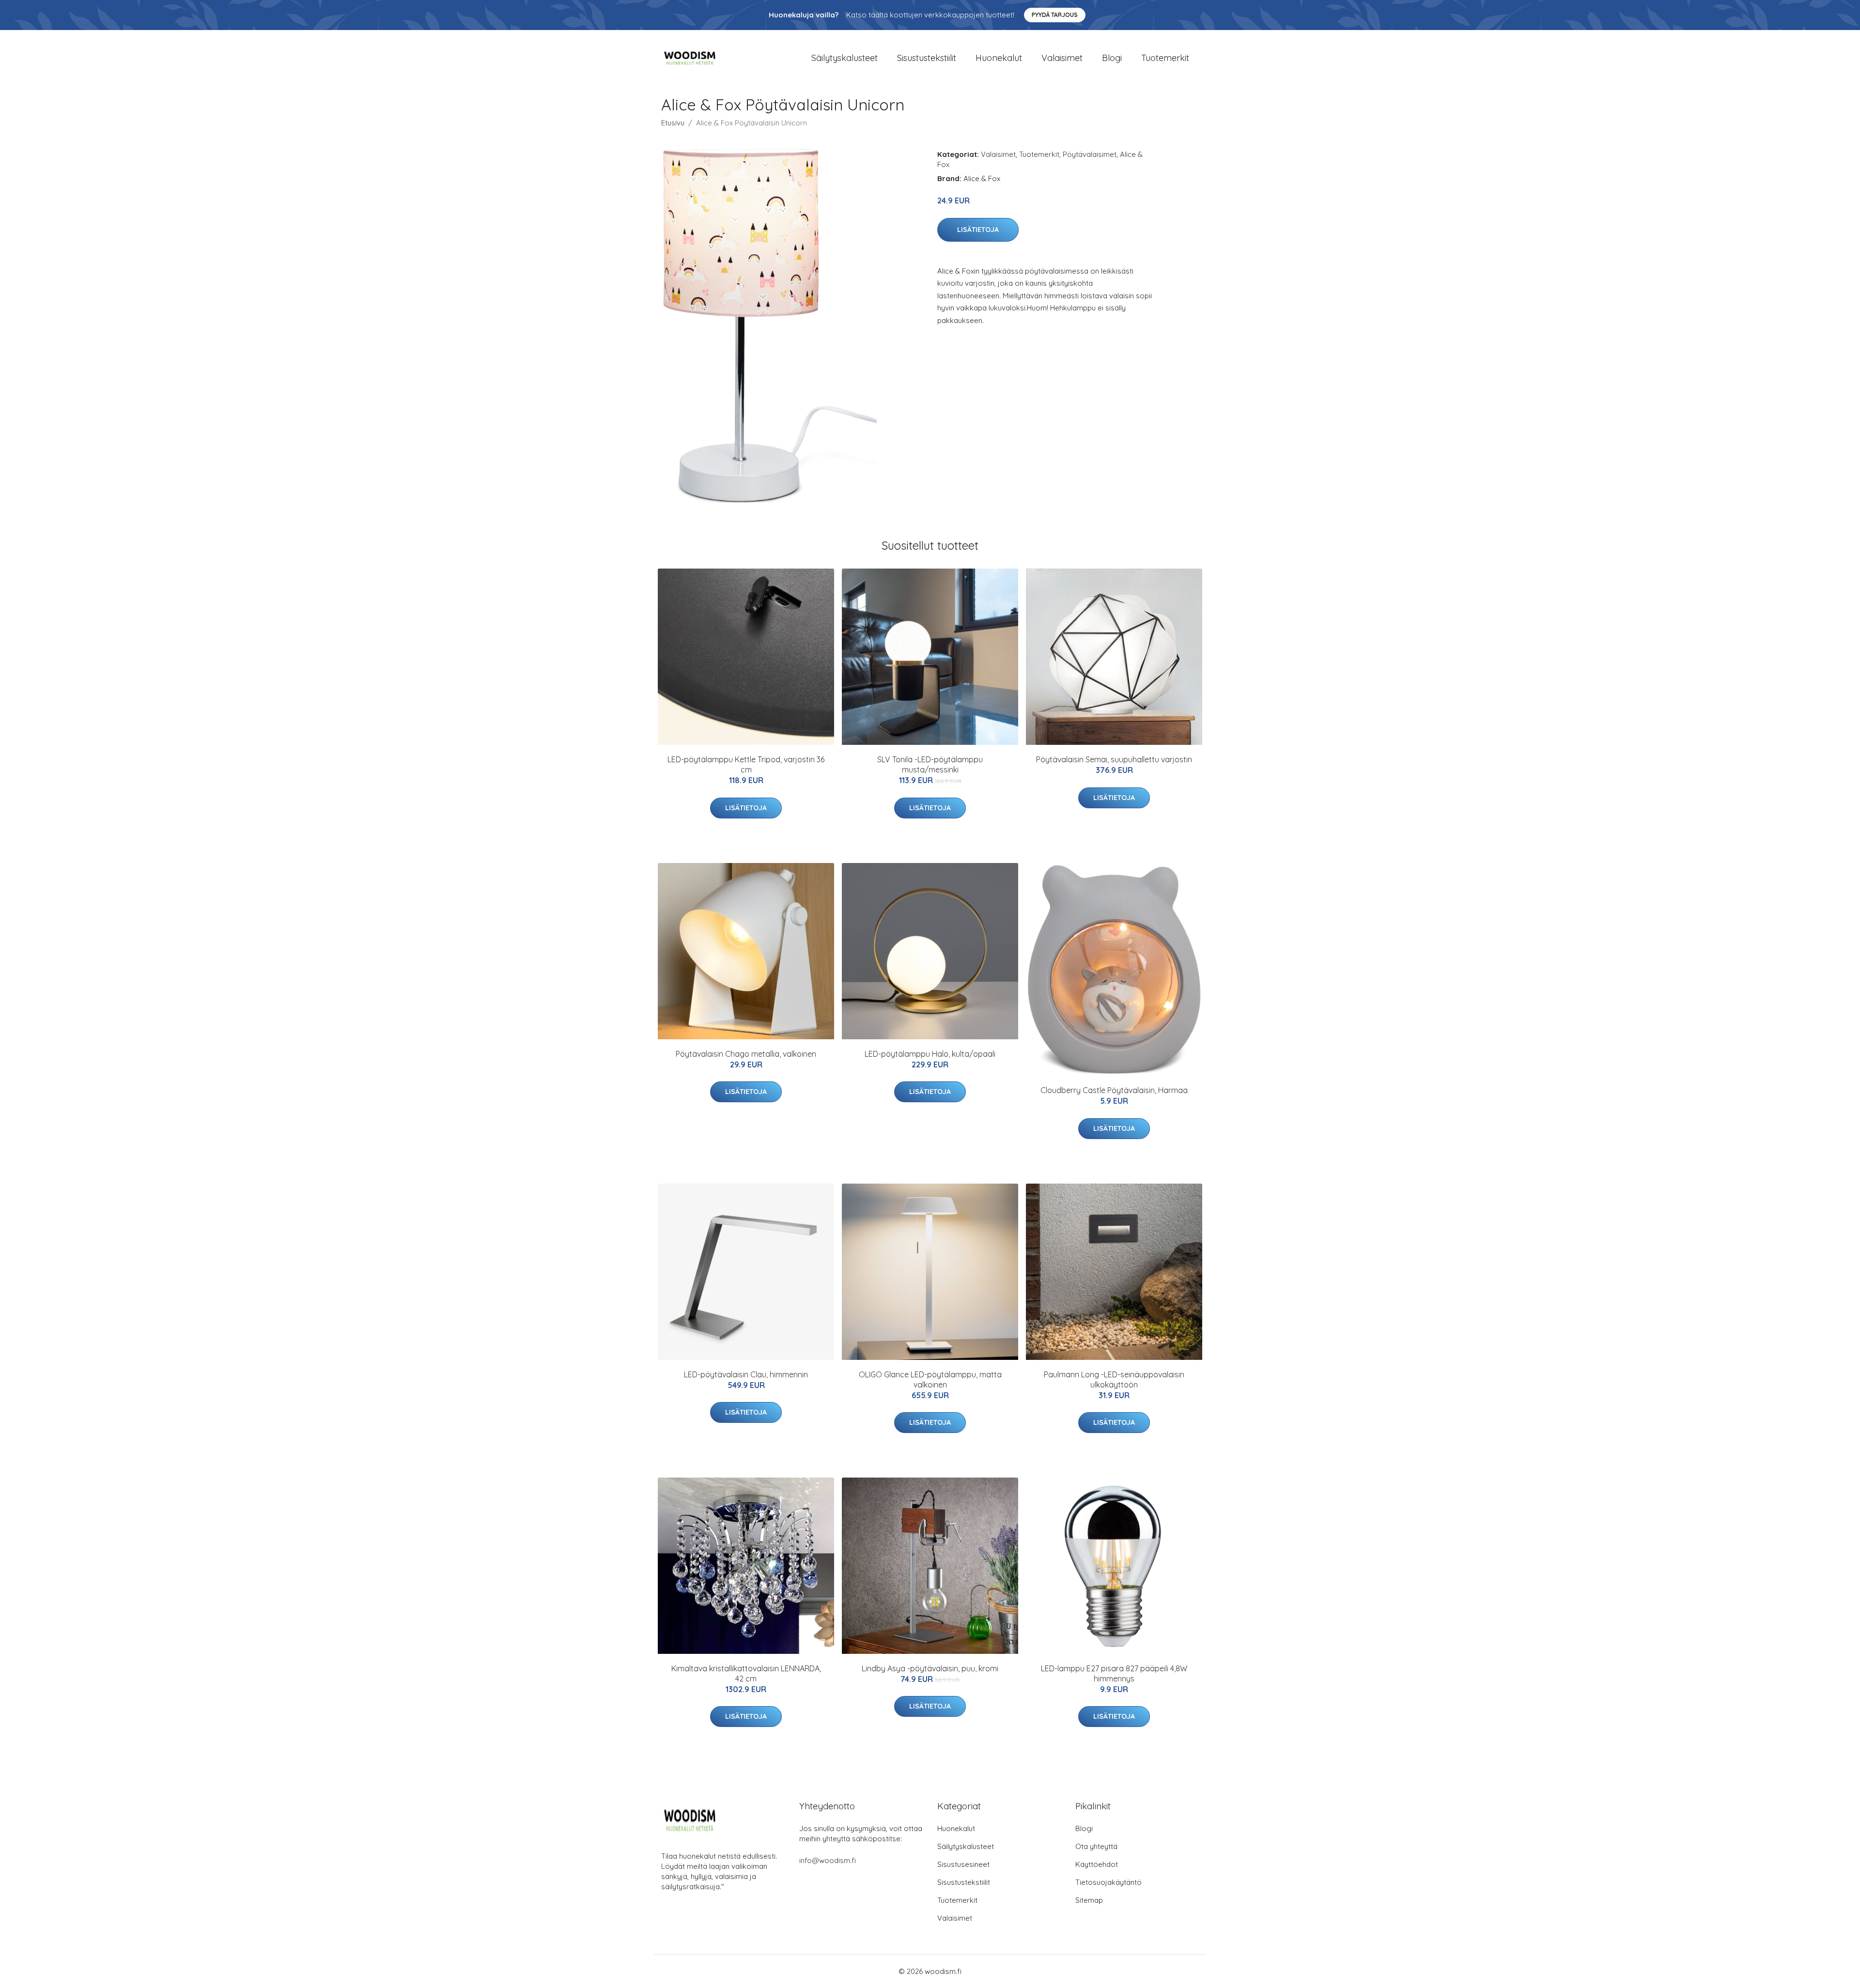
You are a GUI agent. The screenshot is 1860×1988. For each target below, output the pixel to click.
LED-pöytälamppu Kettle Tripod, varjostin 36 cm (746, 764)
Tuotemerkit (1165, 58)
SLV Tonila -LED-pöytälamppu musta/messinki (930, 764)
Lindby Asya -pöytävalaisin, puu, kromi (930, 1668)
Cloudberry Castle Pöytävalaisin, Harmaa (1114, 1090)
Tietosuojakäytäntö (1108, 1882)
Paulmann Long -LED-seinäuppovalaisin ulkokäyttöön (1114, 1379)
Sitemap (1089, 1900)
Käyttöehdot (1097, 1864)
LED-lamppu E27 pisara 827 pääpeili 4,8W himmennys (1114, 1673)
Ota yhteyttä (1096, 1846)
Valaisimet (1062, 58)
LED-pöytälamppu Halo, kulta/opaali (930, 1054)
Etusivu (673, 123)
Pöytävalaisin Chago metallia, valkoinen (746, 1054)
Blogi (1112, 58)
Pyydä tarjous (1055, 15)
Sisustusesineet (963, 1864)
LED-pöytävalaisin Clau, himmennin (746, 1374)
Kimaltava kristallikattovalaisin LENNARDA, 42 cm (746, 1673)
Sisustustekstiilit (927, 58)
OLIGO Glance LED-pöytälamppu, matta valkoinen (930, 1379)
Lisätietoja (978, 230)
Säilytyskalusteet (845, 58)
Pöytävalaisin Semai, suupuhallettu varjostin (1114, 759)
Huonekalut (999, 58)
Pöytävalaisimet (1090, 154)
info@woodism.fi (828, 1860)
